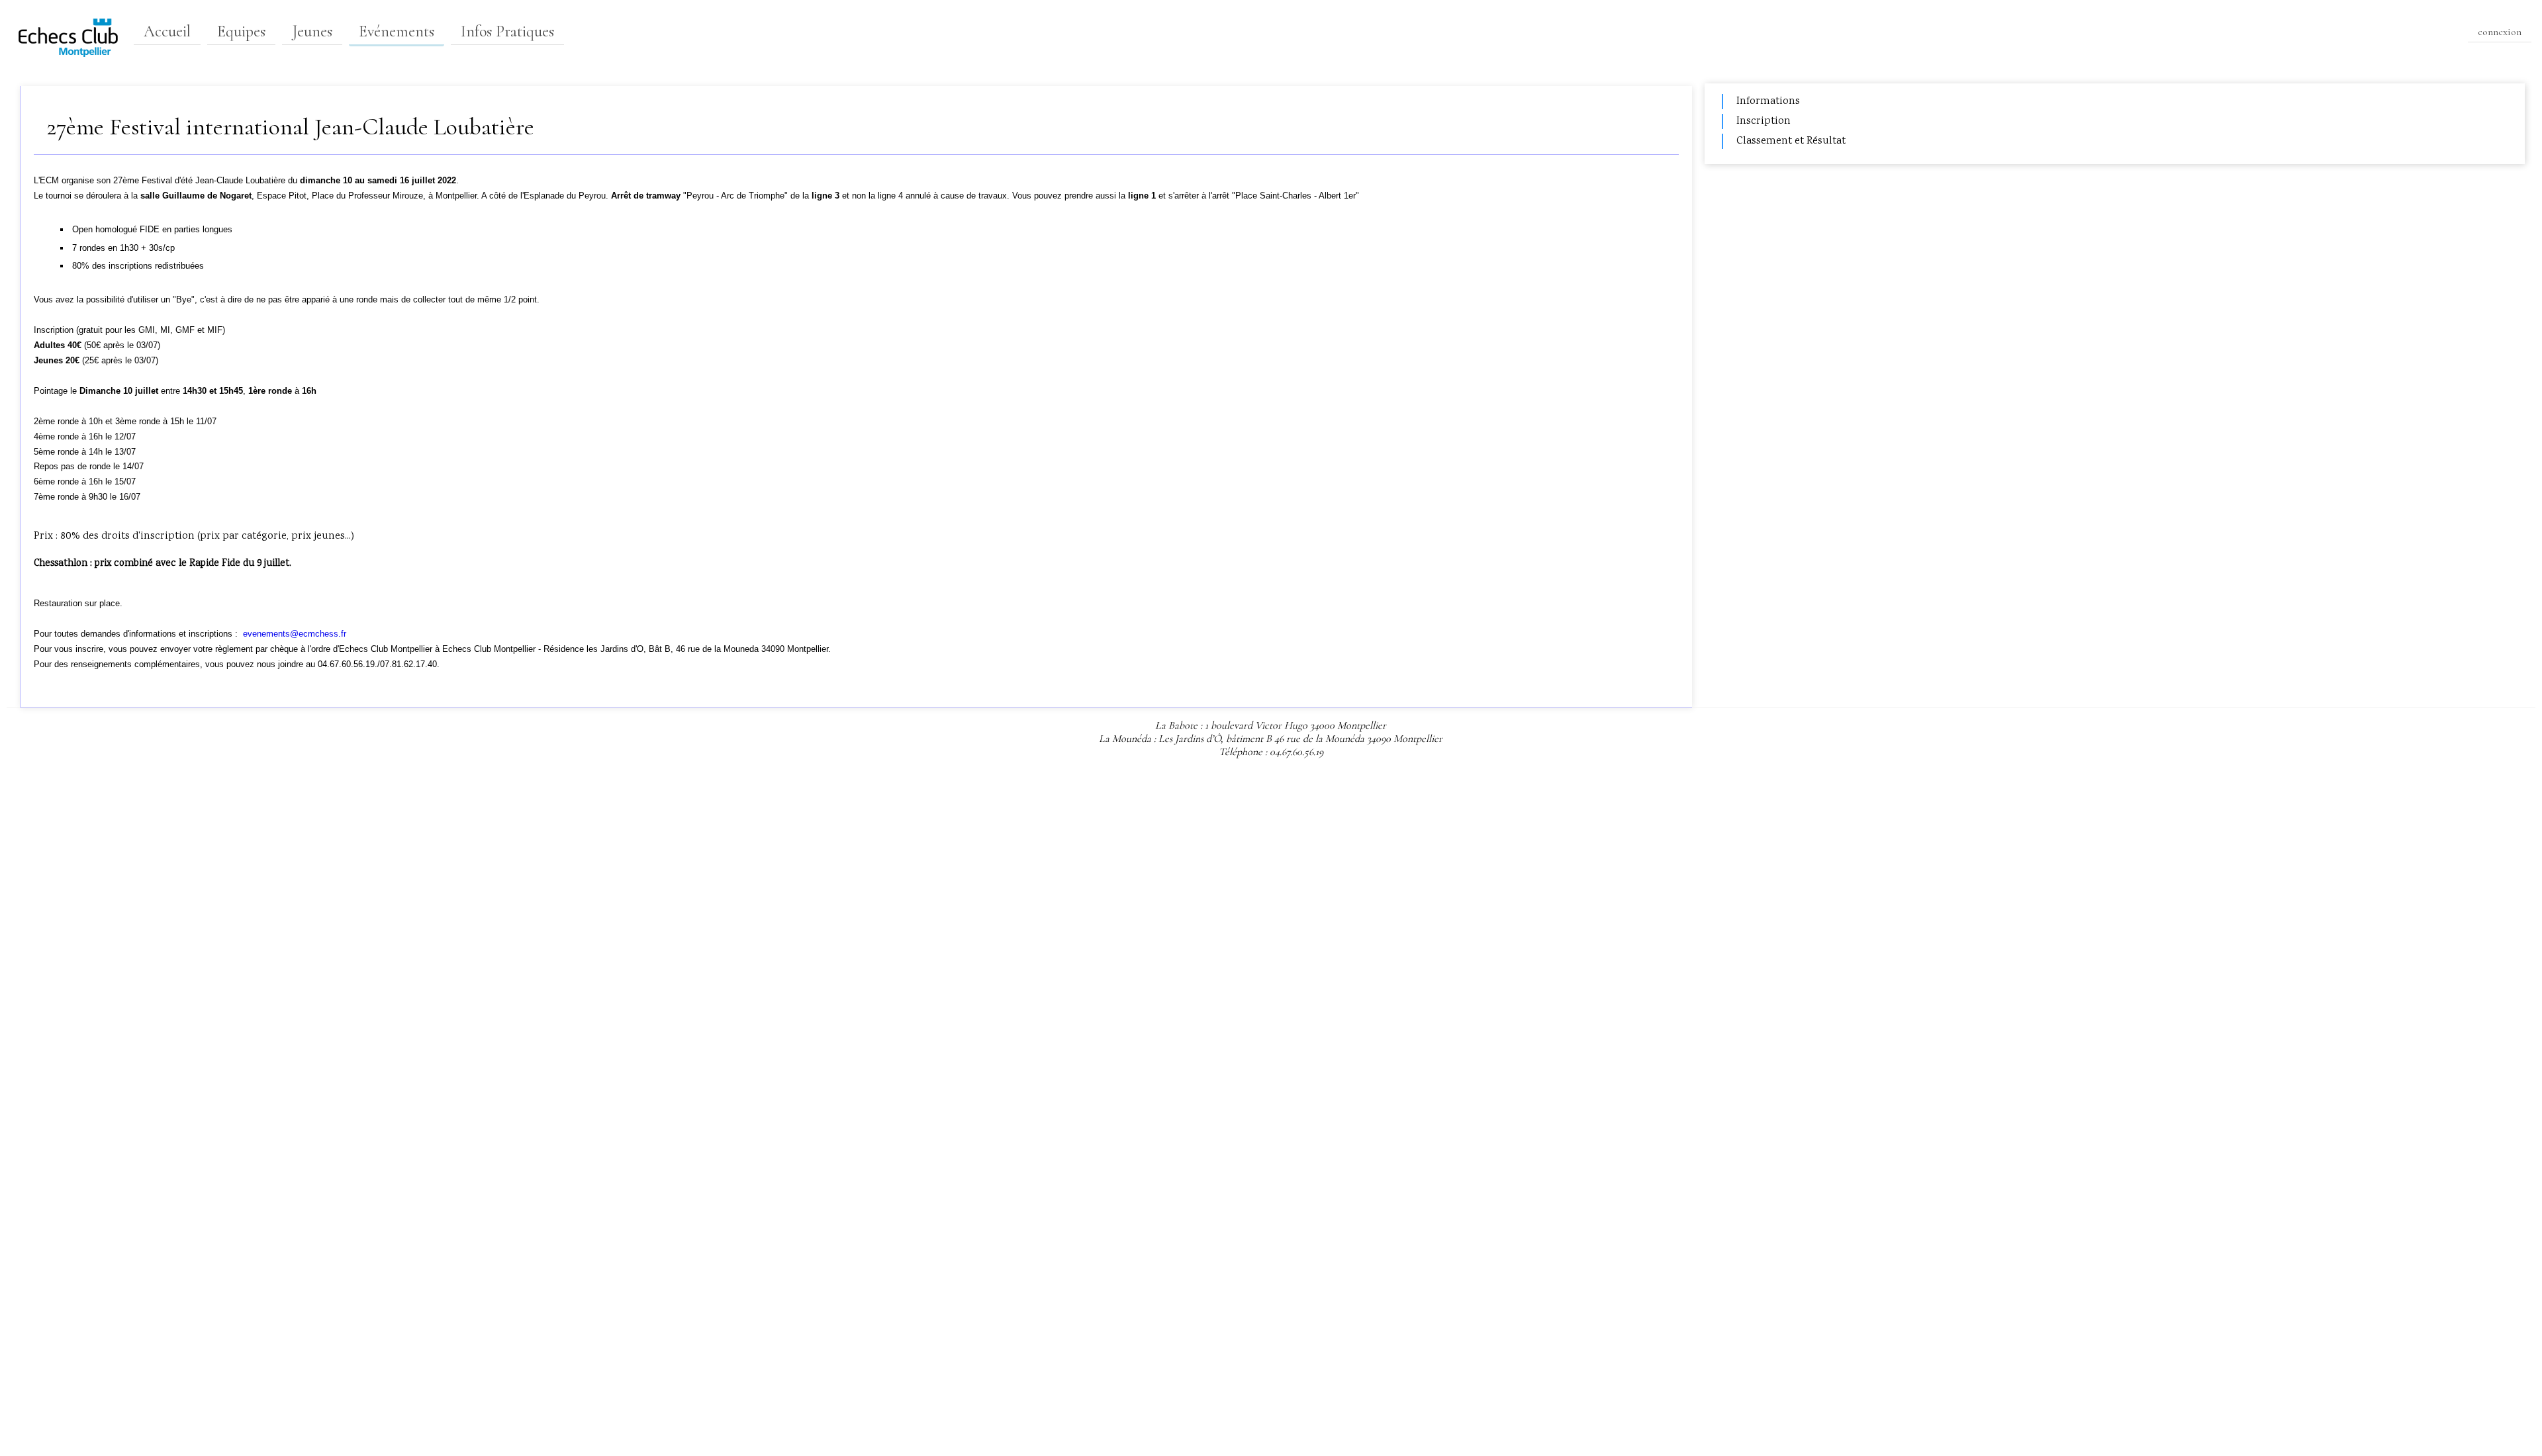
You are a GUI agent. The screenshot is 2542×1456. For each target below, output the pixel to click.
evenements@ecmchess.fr (295, 634)
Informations (1768, 102)
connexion (2500, 32)
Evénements (397, 31)
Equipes (241, 31)
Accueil (167, 31)
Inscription (1764, 121)
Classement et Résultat (1791, 141)
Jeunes (312, 31)
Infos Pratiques (507, 31)
